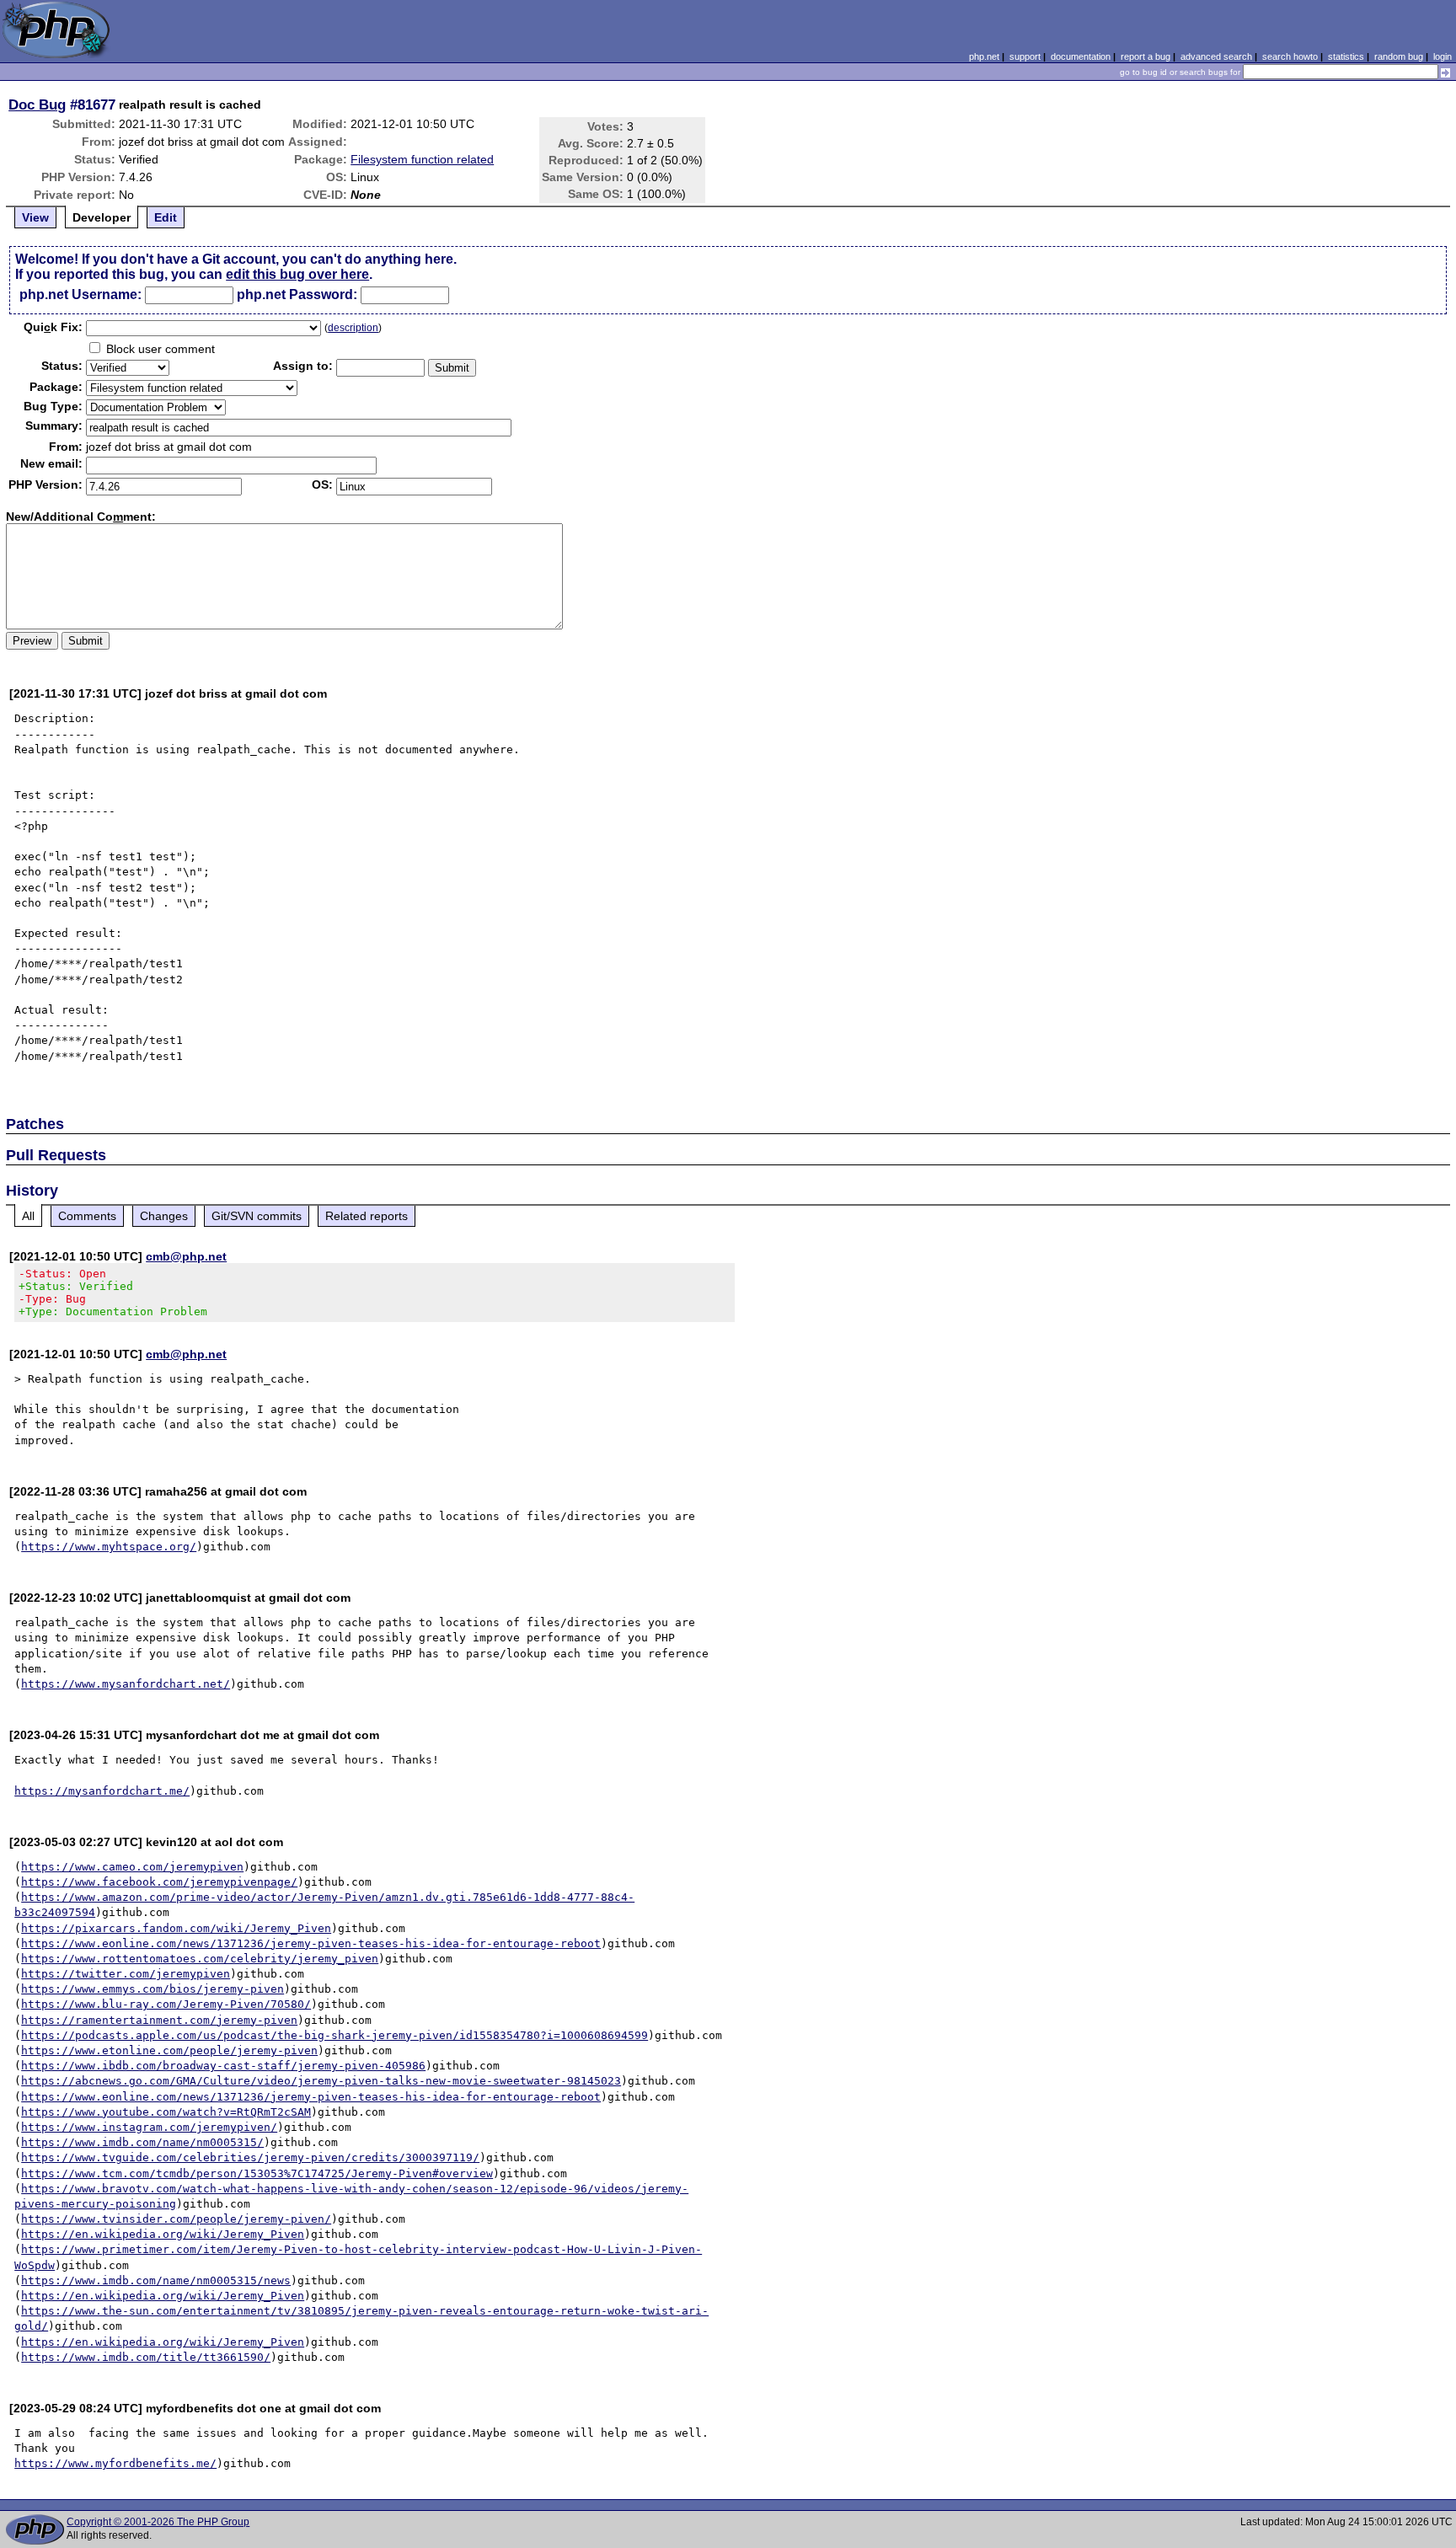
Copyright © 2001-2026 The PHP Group (158, 2522)
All (28, 1216)
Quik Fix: (53, 327)
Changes (164, 1216)
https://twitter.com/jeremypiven (126, 1974)
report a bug (1146, 56)
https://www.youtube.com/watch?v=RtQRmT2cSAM (166, 2112)
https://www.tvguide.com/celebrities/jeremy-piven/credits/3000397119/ (250, 2157)
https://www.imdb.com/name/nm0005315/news (156, 2280)
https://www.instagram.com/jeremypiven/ (149, 2127)
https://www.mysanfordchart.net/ (126, 1684)
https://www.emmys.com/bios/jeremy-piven (153, 1989)
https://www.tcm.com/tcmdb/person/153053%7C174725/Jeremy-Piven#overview (257, 2173)
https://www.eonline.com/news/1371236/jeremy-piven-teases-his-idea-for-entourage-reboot (311, 1943)
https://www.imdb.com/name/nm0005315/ (142, 2142)
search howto (1290, 56)
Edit (166, 217)
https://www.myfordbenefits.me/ (115, 2463)
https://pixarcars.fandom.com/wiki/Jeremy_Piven (176, 1928)
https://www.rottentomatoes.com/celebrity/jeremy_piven (200, 1959)
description (353, 328)
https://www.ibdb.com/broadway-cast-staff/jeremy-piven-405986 (223, 2066)
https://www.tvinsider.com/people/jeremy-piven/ (176, 2219)
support (1025, 56)
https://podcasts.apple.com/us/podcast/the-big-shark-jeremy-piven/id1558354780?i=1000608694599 (335, 2035)
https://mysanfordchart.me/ (102, 1791)
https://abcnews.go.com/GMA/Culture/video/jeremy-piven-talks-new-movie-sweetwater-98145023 (321, 2081)
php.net (984, 56)
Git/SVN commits (257, 1216)
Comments (87, 1216)
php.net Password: (297, 294)
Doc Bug (37, 104)
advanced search (1216, 56)
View (35, 217)
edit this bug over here (297, 274)
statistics (1346, 56)
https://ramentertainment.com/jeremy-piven (159, 2020)
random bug (1399, 56)
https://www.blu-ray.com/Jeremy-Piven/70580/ (166, 2004)
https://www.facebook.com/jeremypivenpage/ (159, 1882)
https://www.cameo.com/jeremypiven (132, 1867)
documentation (1081, 56)
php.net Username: (80, 294)
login (1443, 56)
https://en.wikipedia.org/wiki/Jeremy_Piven (163, 2234)
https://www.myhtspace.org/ (109, 1547)
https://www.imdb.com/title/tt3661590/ (146, 2357)
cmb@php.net (186, 1256)
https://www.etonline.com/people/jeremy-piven (169, 2050)
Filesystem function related (422, 159)
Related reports (367, 1216)
